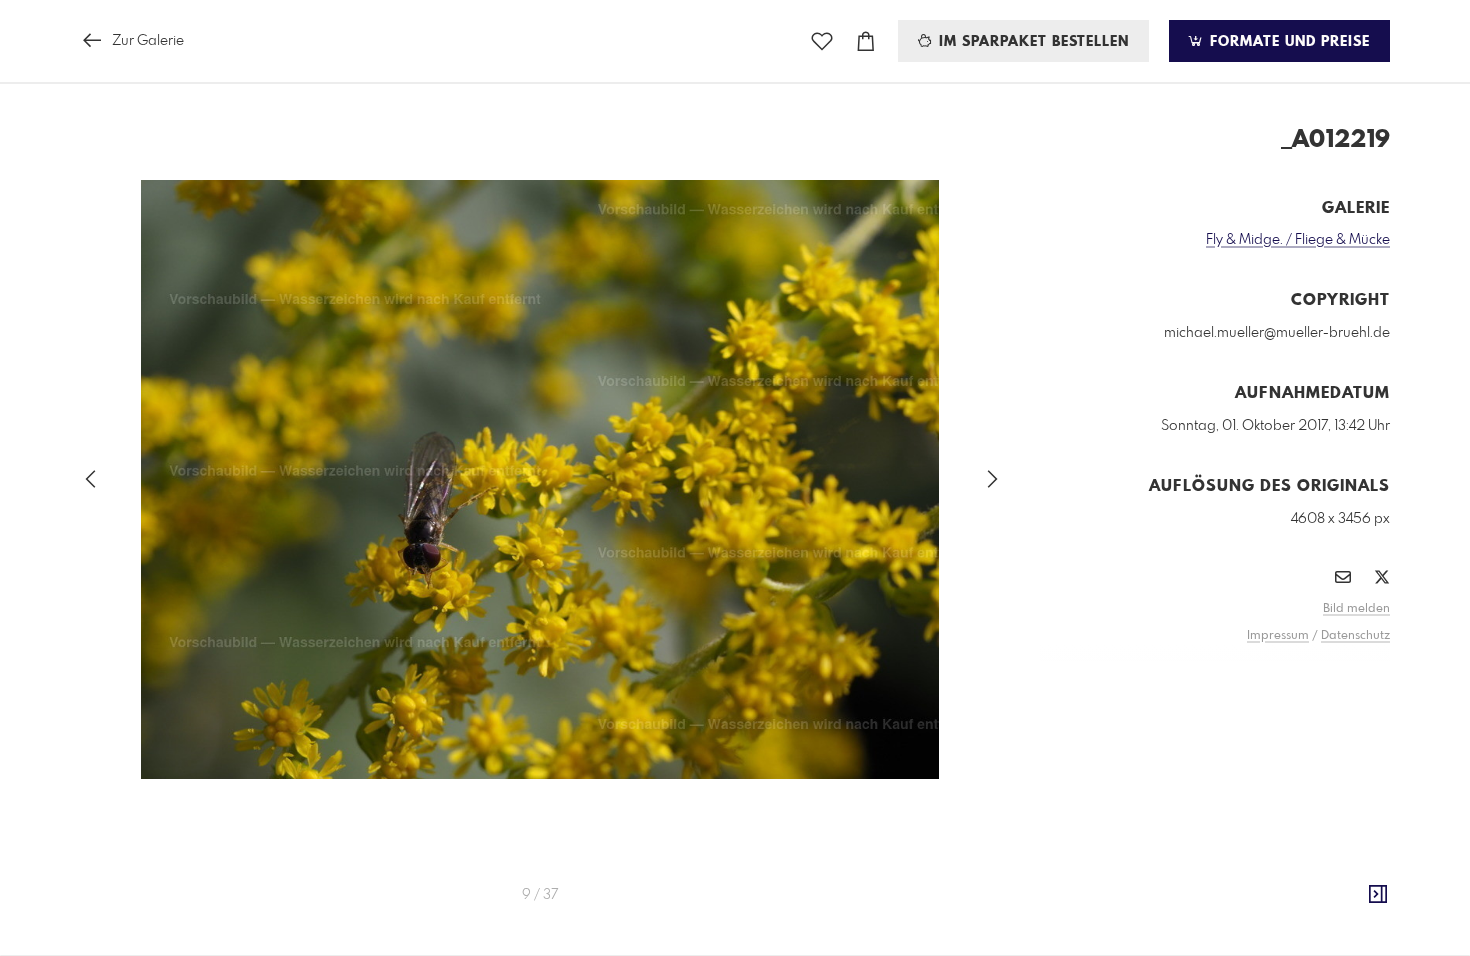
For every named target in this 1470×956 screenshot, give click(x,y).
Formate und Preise (1287, 42)
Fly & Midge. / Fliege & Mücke (1298, 240)
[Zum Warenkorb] (866, 41)
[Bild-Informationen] (1378, 895)
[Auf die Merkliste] (822, 41)
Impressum (1278, 636)
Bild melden (1356, 609)
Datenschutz (1355, 636)
